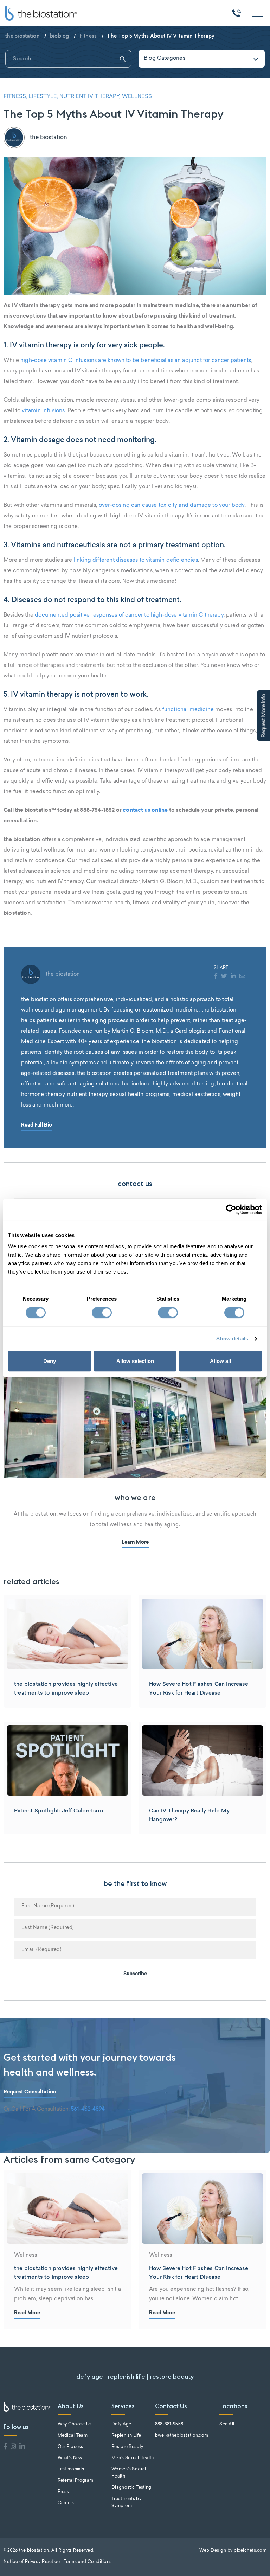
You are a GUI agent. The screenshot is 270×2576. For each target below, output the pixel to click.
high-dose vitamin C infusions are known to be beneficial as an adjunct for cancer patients (136, 361)
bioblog (60, 36)
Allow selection (135, 1361)
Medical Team (73, 2436)
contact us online (145, 811)
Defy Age (121, 2424)
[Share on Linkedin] (233, 977)
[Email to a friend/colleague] (242, 977)
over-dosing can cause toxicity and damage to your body (172, 506)
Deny (50, 1361)
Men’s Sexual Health (133, 2458)
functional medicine (188, 710)
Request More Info (264, 716)
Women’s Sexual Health (129, 2473)
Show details (232, 1338)
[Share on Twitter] (224, 977)
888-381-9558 (169, 2424)
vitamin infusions (43, 411)
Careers (66, 2503)
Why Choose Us (75, 2424)
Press (63, 2492)
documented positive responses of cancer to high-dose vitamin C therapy (129, 615)
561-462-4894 (88, 2109)
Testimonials (71, 2469)
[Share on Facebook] (216, 977)
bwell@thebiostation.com (182, 2436)
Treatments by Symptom (126, 2502)
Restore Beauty (127, 2447)
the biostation (22, 36)
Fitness (88, 36)
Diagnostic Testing (131, 2488)
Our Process (70, 2447)
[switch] (102, 1313)
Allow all (220, 1361)
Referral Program (75, 2481)
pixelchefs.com (250, 2551)
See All (227, 2424)
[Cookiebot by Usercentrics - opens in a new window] (231, 1210)
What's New (70, 2458)
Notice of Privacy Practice (32, 2562)
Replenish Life (126, 2436)
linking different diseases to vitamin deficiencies (136, 560)
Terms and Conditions (88, 2562)
